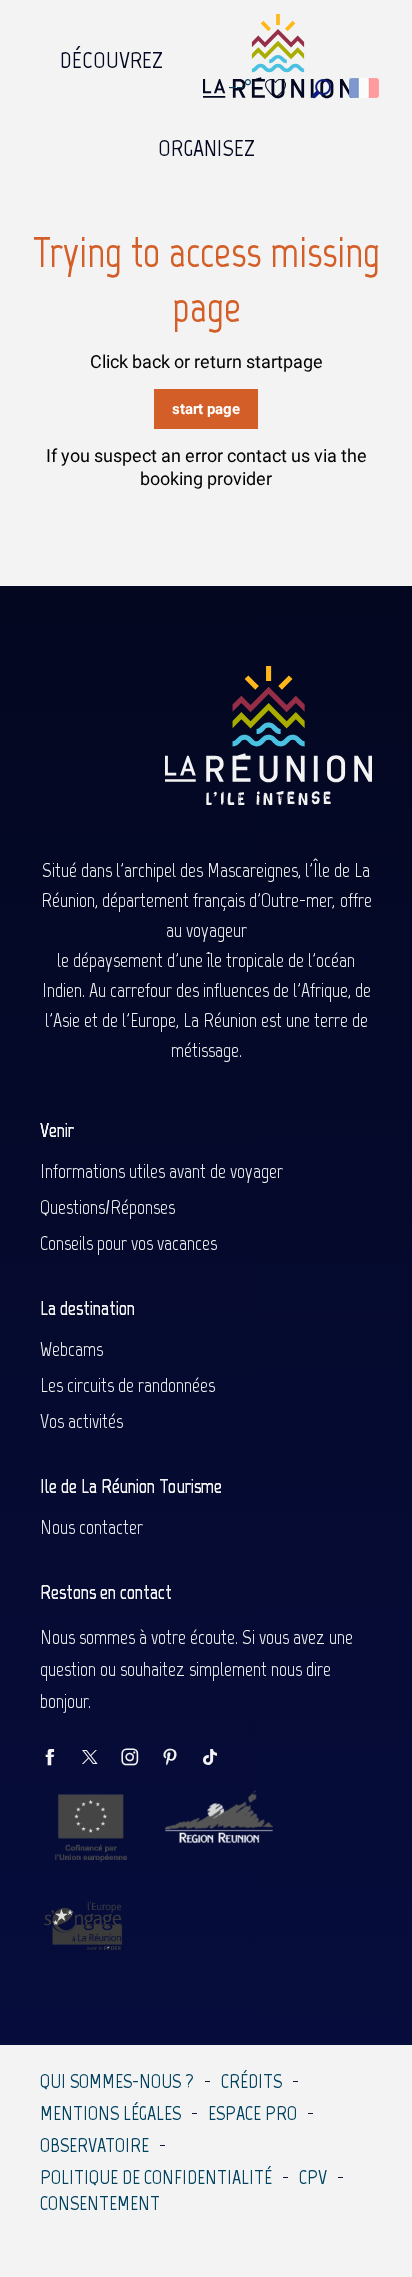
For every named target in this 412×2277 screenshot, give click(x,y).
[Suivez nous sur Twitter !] (100, 1758)
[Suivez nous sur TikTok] (220, 1758)
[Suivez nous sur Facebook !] (60, 1758)
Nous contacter (91, 1527)
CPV (313, 2177)
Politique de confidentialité (156, 2177)
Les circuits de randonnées (127, 1385)
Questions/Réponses (107, 1207)
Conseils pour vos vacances (128, 1243)
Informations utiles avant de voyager (161, 1171)
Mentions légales (110, 2113)
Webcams (71, 1349)
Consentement (100, 2203)
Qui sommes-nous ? (117, 2081)
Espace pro (252, 2113)
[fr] (365, 88)
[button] (321, 88)
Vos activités (81, 1421)
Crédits (251, 2081)
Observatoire (94, 2145)
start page (206, 409)
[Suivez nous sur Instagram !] (140, 1758)
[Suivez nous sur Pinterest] (180, 1758)
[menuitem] (111, 55)
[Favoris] (278, 88)
